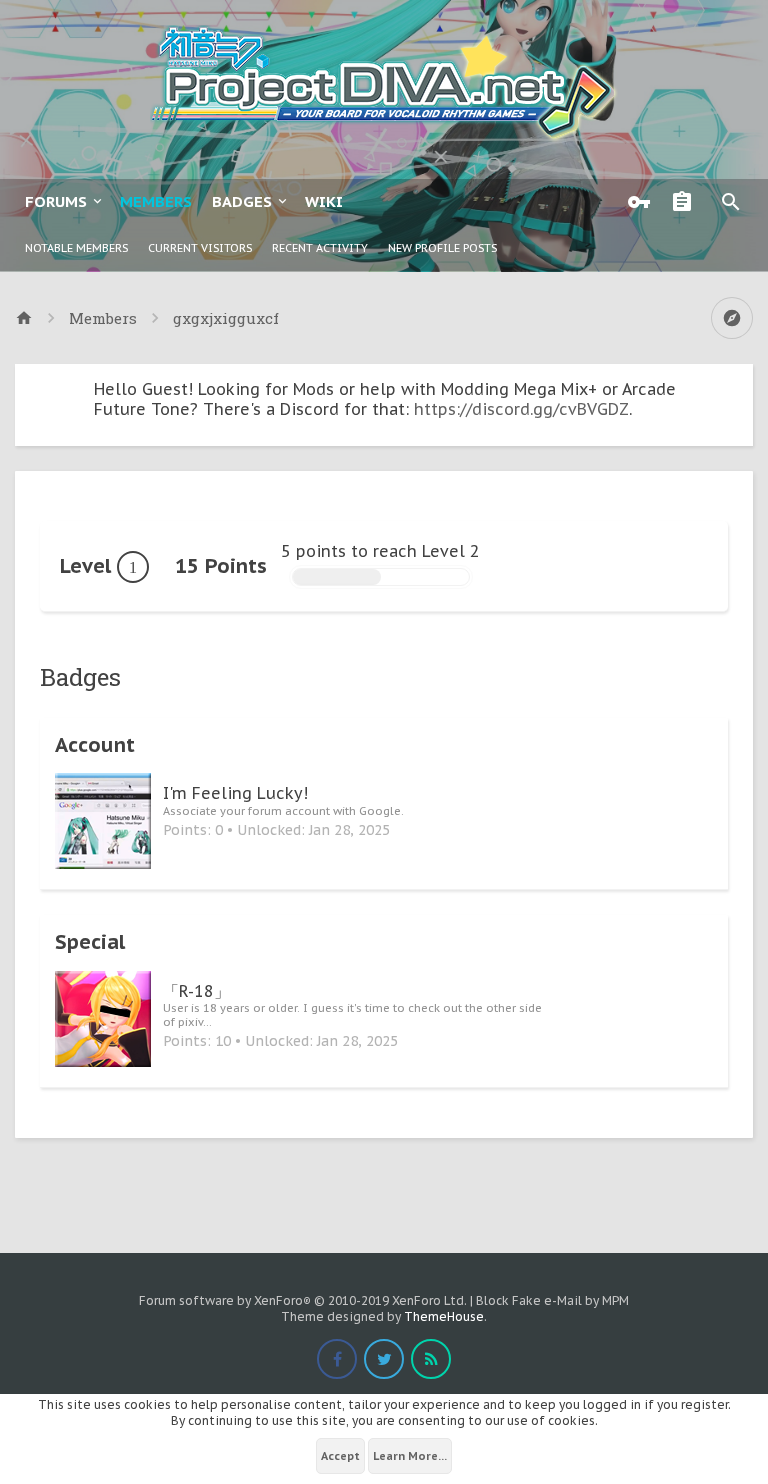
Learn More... (410, 1456)
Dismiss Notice (740, 384)
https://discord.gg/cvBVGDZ (521, 409)
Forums (56, 201)
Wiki (324, 201)
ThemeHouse (444, 1316)
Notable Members (76, 248)
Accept (340, 1456)
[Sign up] (687, 202)
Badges (242, 201)
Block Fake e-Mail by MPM (552, 1300)
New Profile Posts (442, 248)
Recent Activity (320, 248)
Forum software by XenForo (303, 1300)
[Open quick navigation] (732, 318)
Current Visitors (200, 248)
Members (156, 201)
